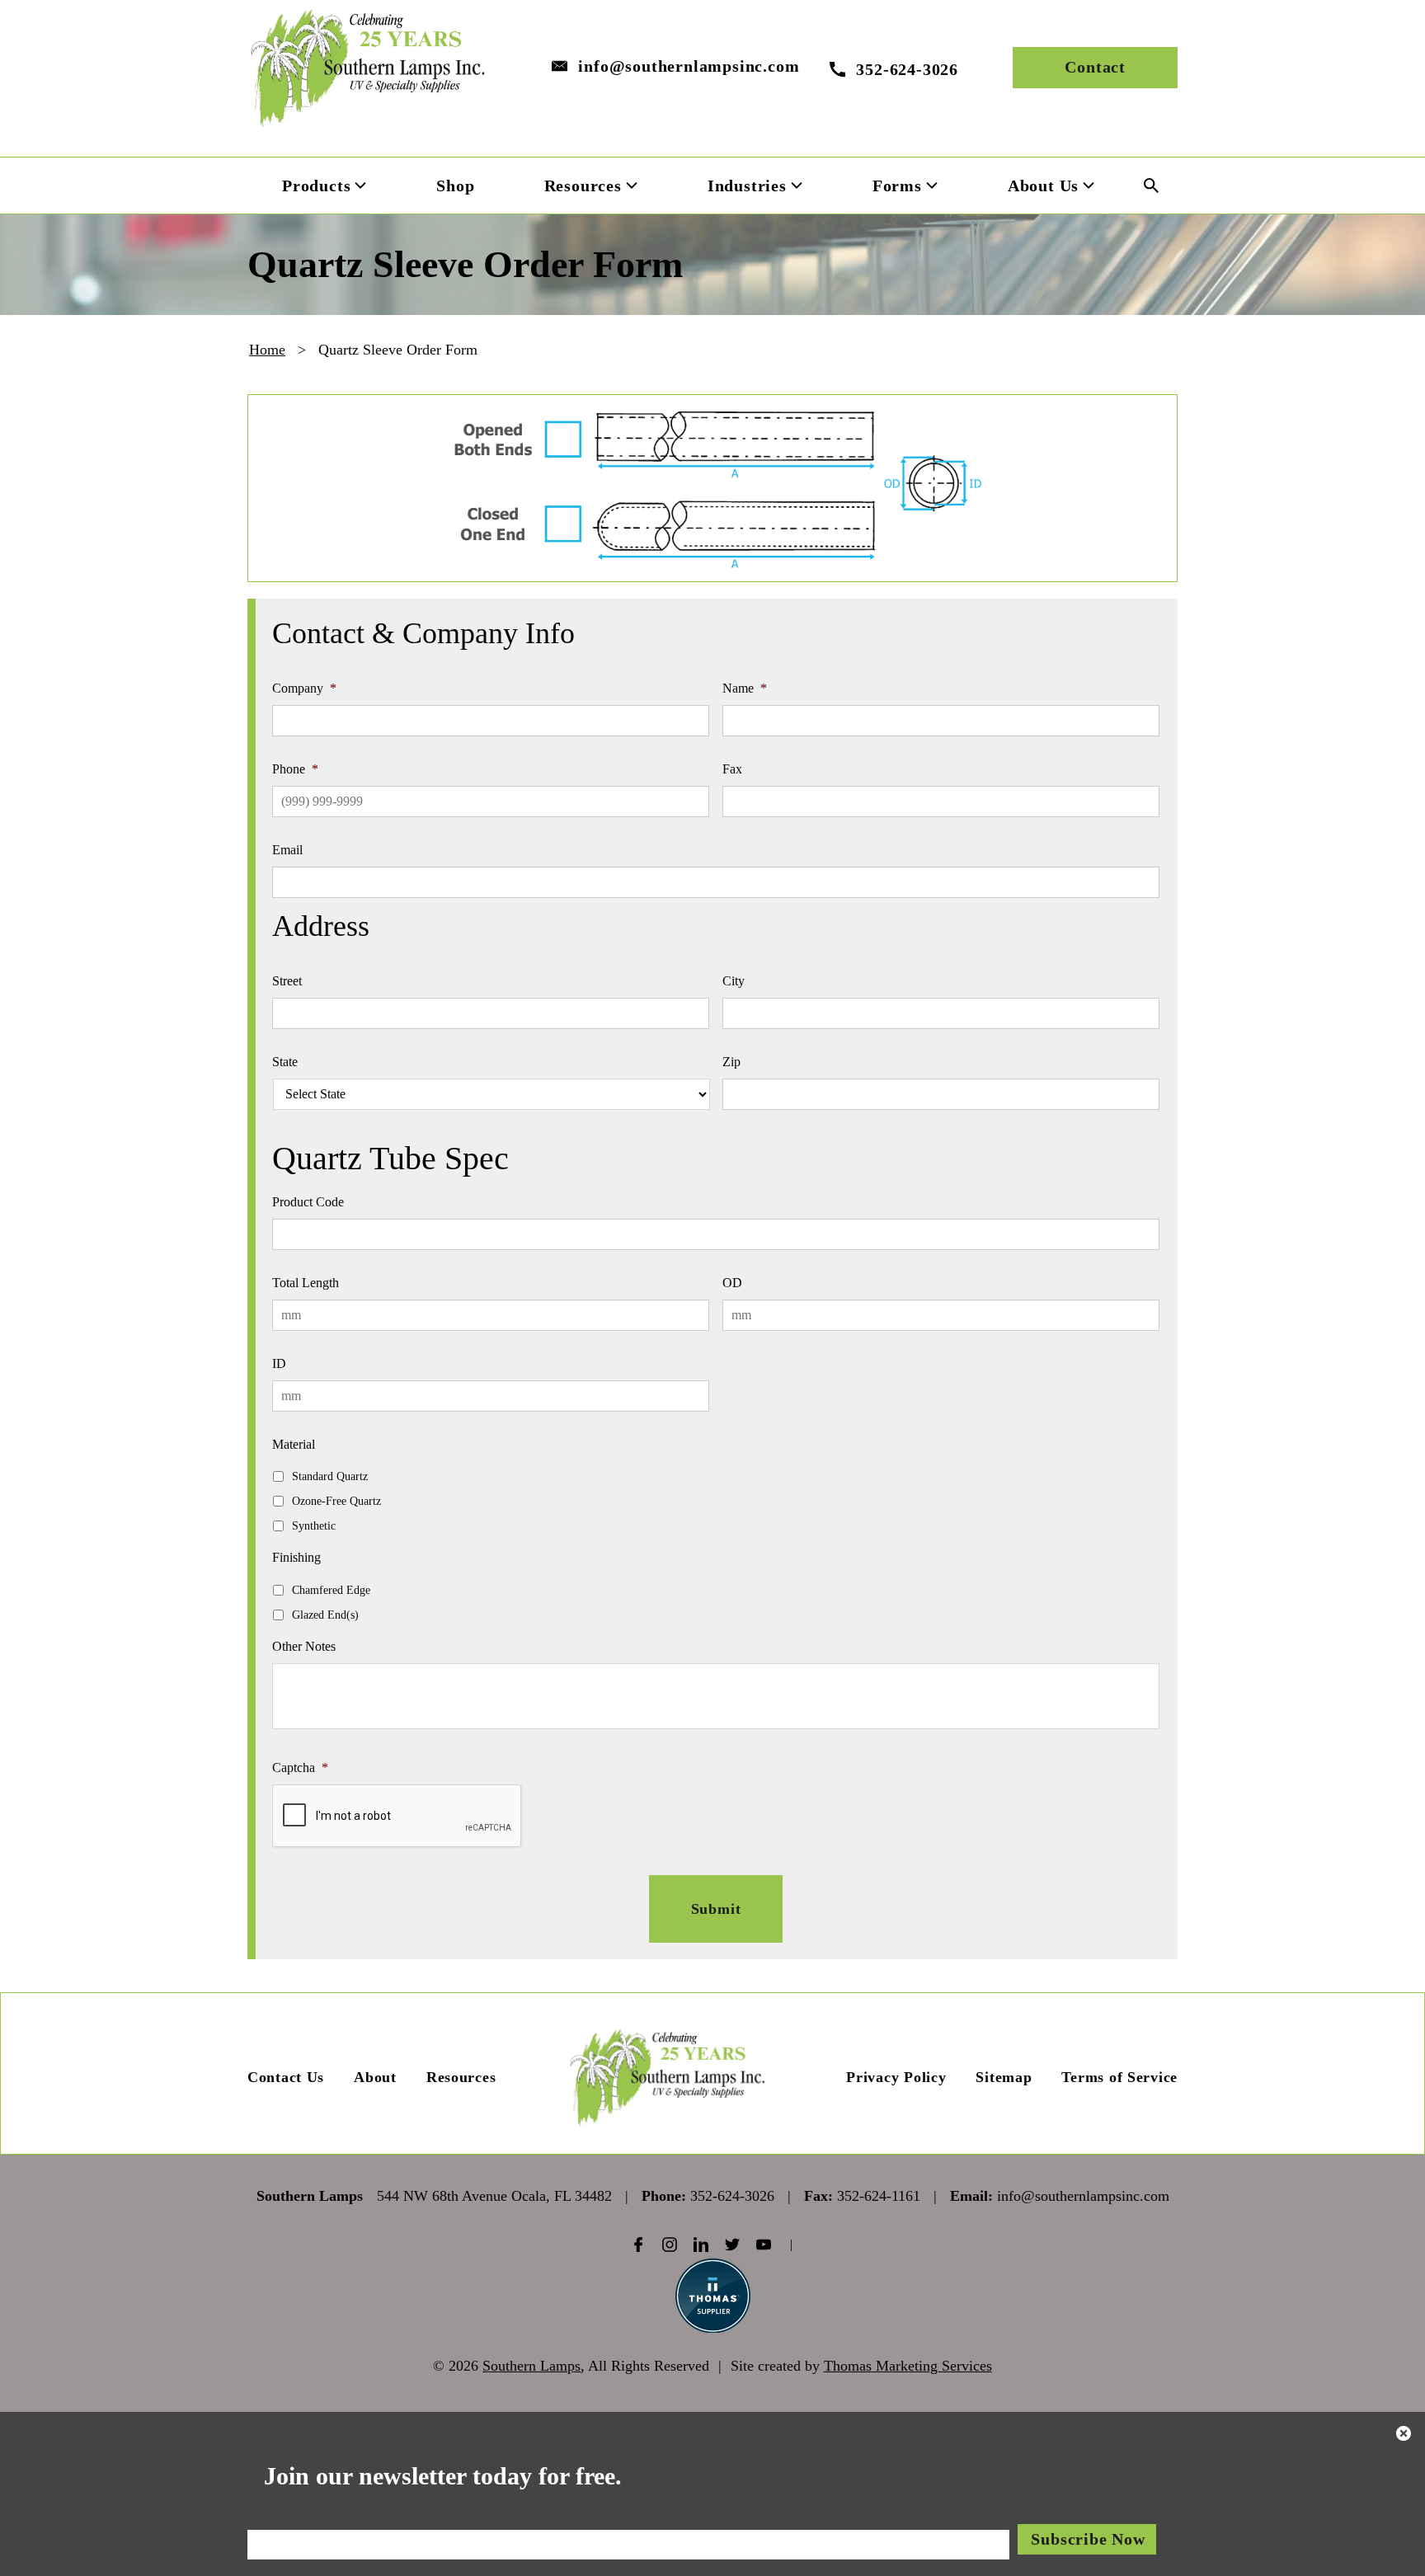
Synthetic (314, 1526)
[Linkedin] (701, 2245)
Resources (461, 2077)
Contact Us (286, 2077)
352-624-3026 (732, 2196)
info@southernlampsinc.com (689, 66)
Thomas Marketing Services (908, 2366)
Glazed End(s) (325, 1615)
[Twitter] (732, 2245)
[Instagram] (670, 2245)
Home (267, 350)
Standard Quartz (330, 1476)
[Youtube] (764, 2245)
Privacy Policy (896, 2077)
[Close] (1404, 2436)
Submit (716, 1909)
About (375, 2077)
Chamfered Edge (331, 1590)
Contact (1095, 67)
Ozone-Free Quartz (336, 1501)
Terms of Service (1119, 2077)
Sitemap (1004, 2077)
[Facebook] (638, 2245)
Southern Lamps (531, 2366)
